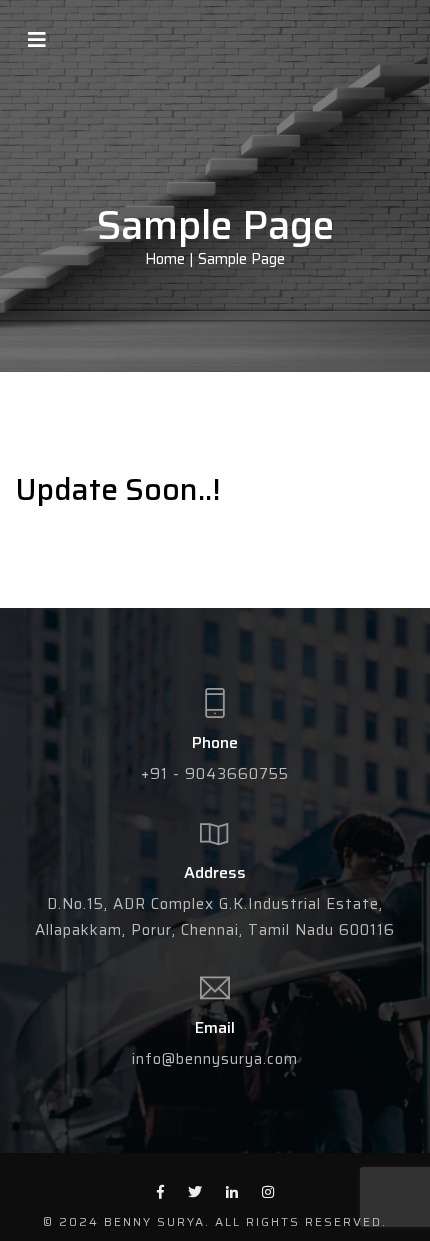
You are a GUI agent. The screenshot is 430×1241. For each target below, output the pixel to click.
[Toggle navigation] (37, 40)
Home (165, 260)
